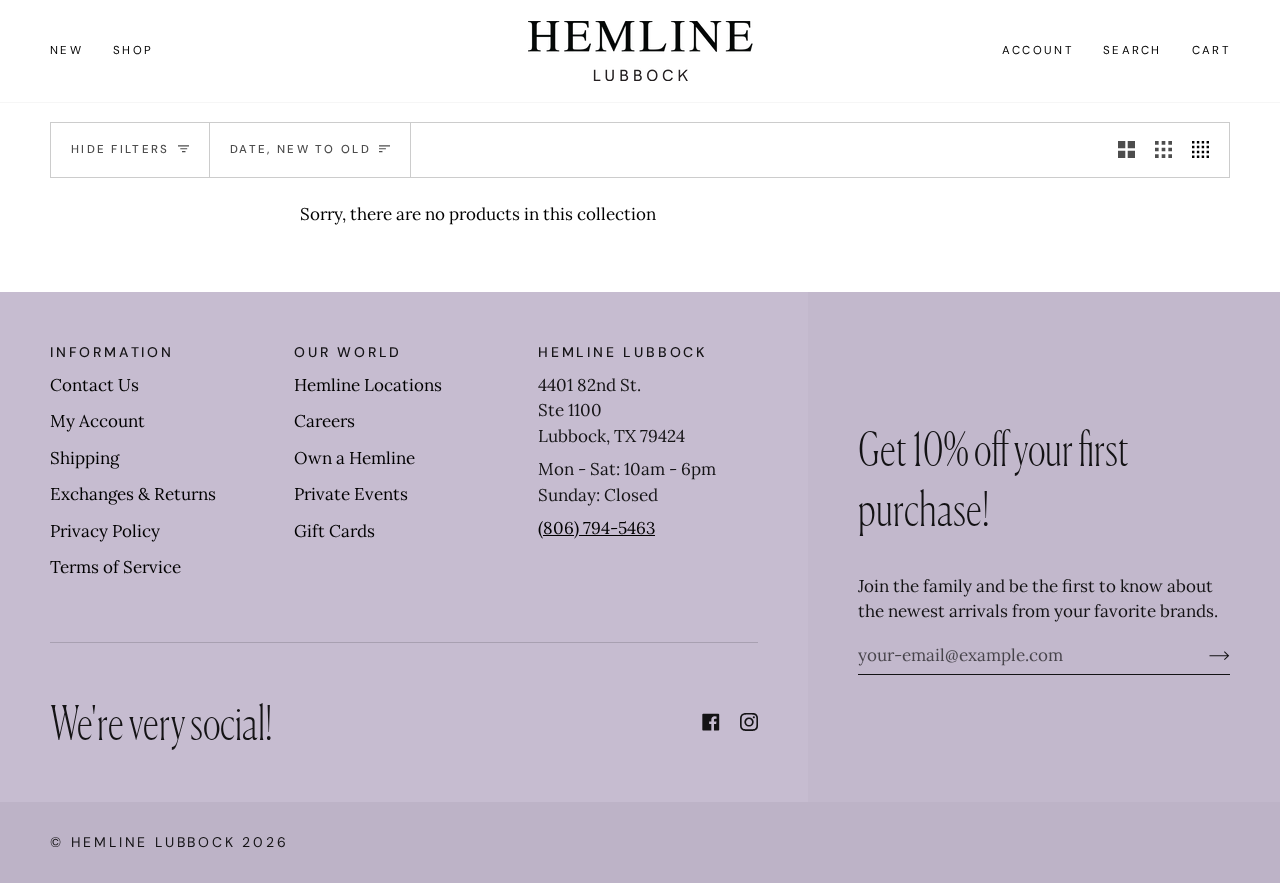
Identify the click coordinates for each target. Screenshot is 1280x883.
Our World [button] (348, 352)
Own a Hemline (354, 458)
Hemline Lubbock (153, 842)
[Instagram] (749, 722)
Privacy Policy (105, 531)
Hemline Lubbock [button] (622, 352)
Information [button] (112, 352)
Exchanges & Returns (133, 494)
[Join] (1203, 655)
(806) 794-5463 (596, 528)
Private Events (351, 494)
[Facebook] (711, 722)
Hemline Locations (368, 385)
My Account (97, 421)
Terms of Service (115, 567)
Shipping (84, 458)
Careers (324, 421)
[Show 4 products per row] (1205, 150)
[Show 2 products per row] (1126, 150)
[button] (133, 51)
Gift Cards (334, 531)
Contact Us (94, 385)
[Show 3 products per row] (1163, 150)
